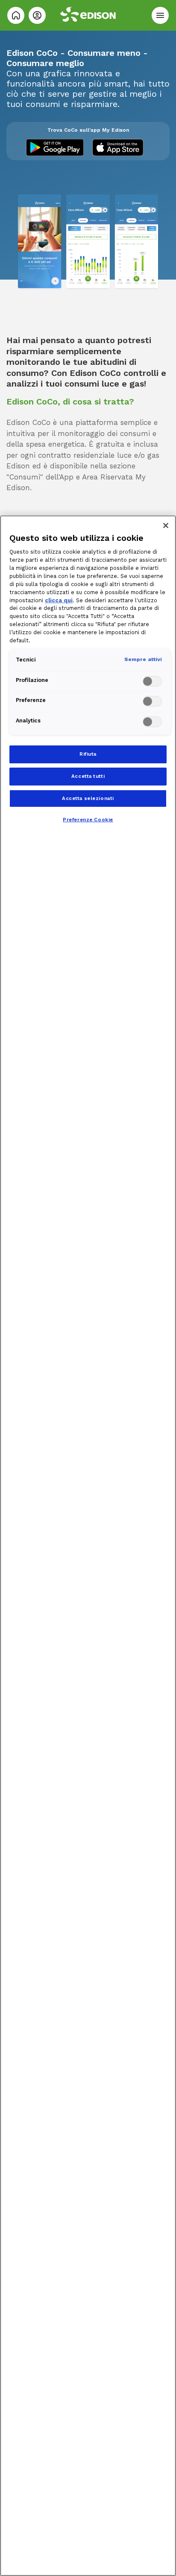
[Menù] (160, 15)
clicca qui (59, 600)
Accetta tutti (88, 776)
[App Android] (55, 147)
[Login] (37, 15)
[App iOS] (121, 147)
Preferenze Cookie (88, 820)
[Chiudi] (166, 526)
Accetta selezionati (88, 798)
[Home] (16, 15)
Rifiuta (88, 754)
